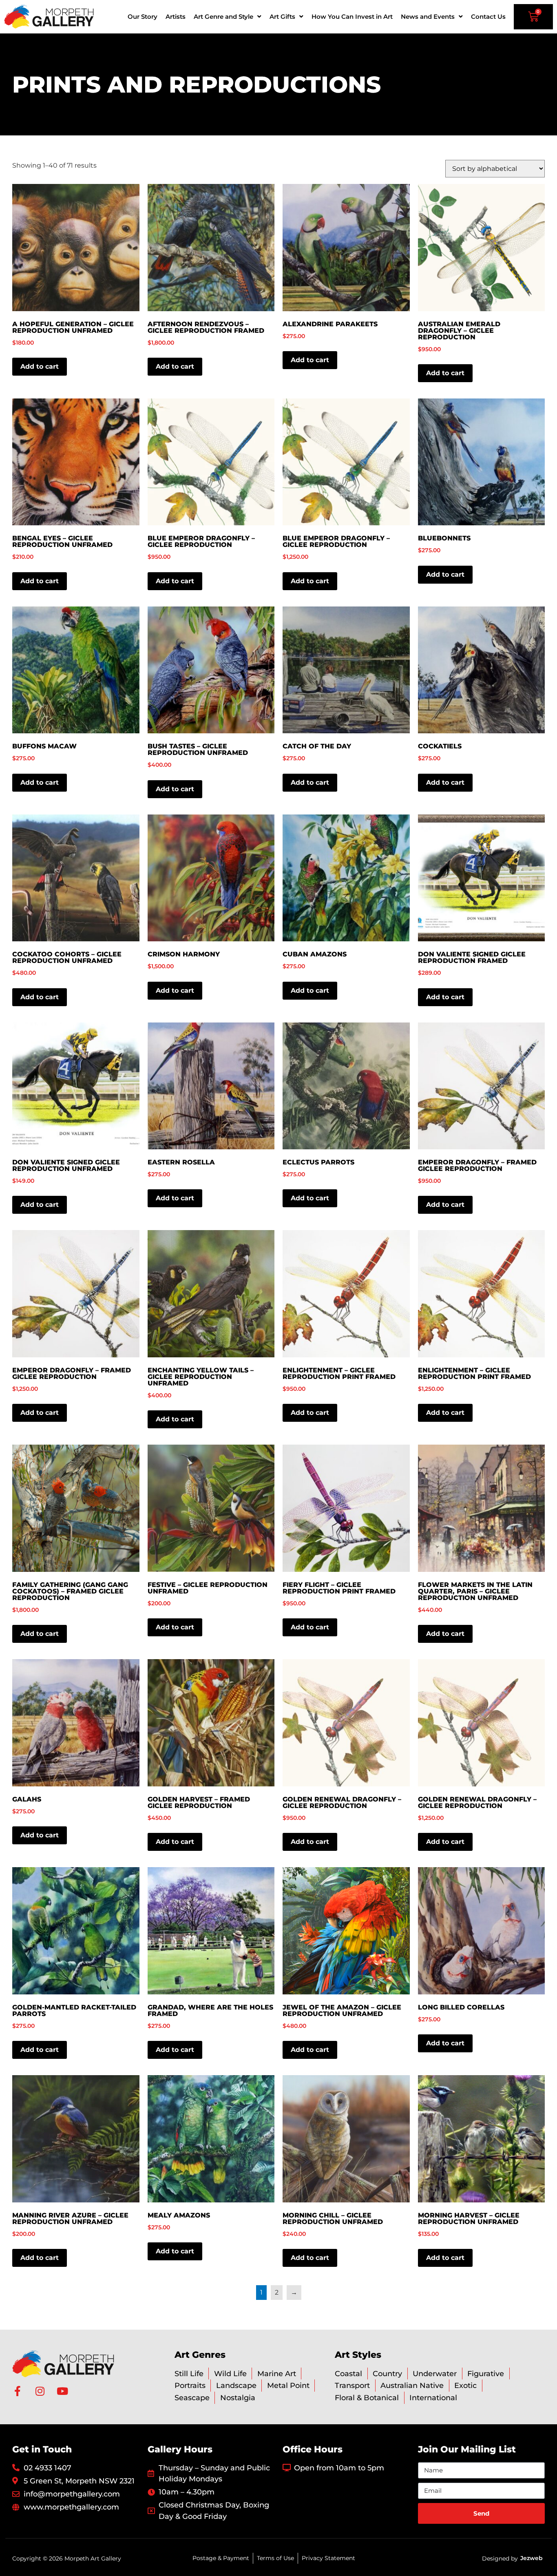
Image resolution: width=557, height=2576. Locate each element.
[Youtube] (62, 2391)
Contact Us (488, 17)
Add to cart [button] (40, 366)
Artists (176, 17)
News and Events (428, 17)
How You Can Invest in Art (352, 17)
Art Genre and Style (223, 17)
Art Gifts (282, 17)
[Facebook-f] (17, 2391)
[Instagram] (40, 2391)
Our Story (143, 17)
